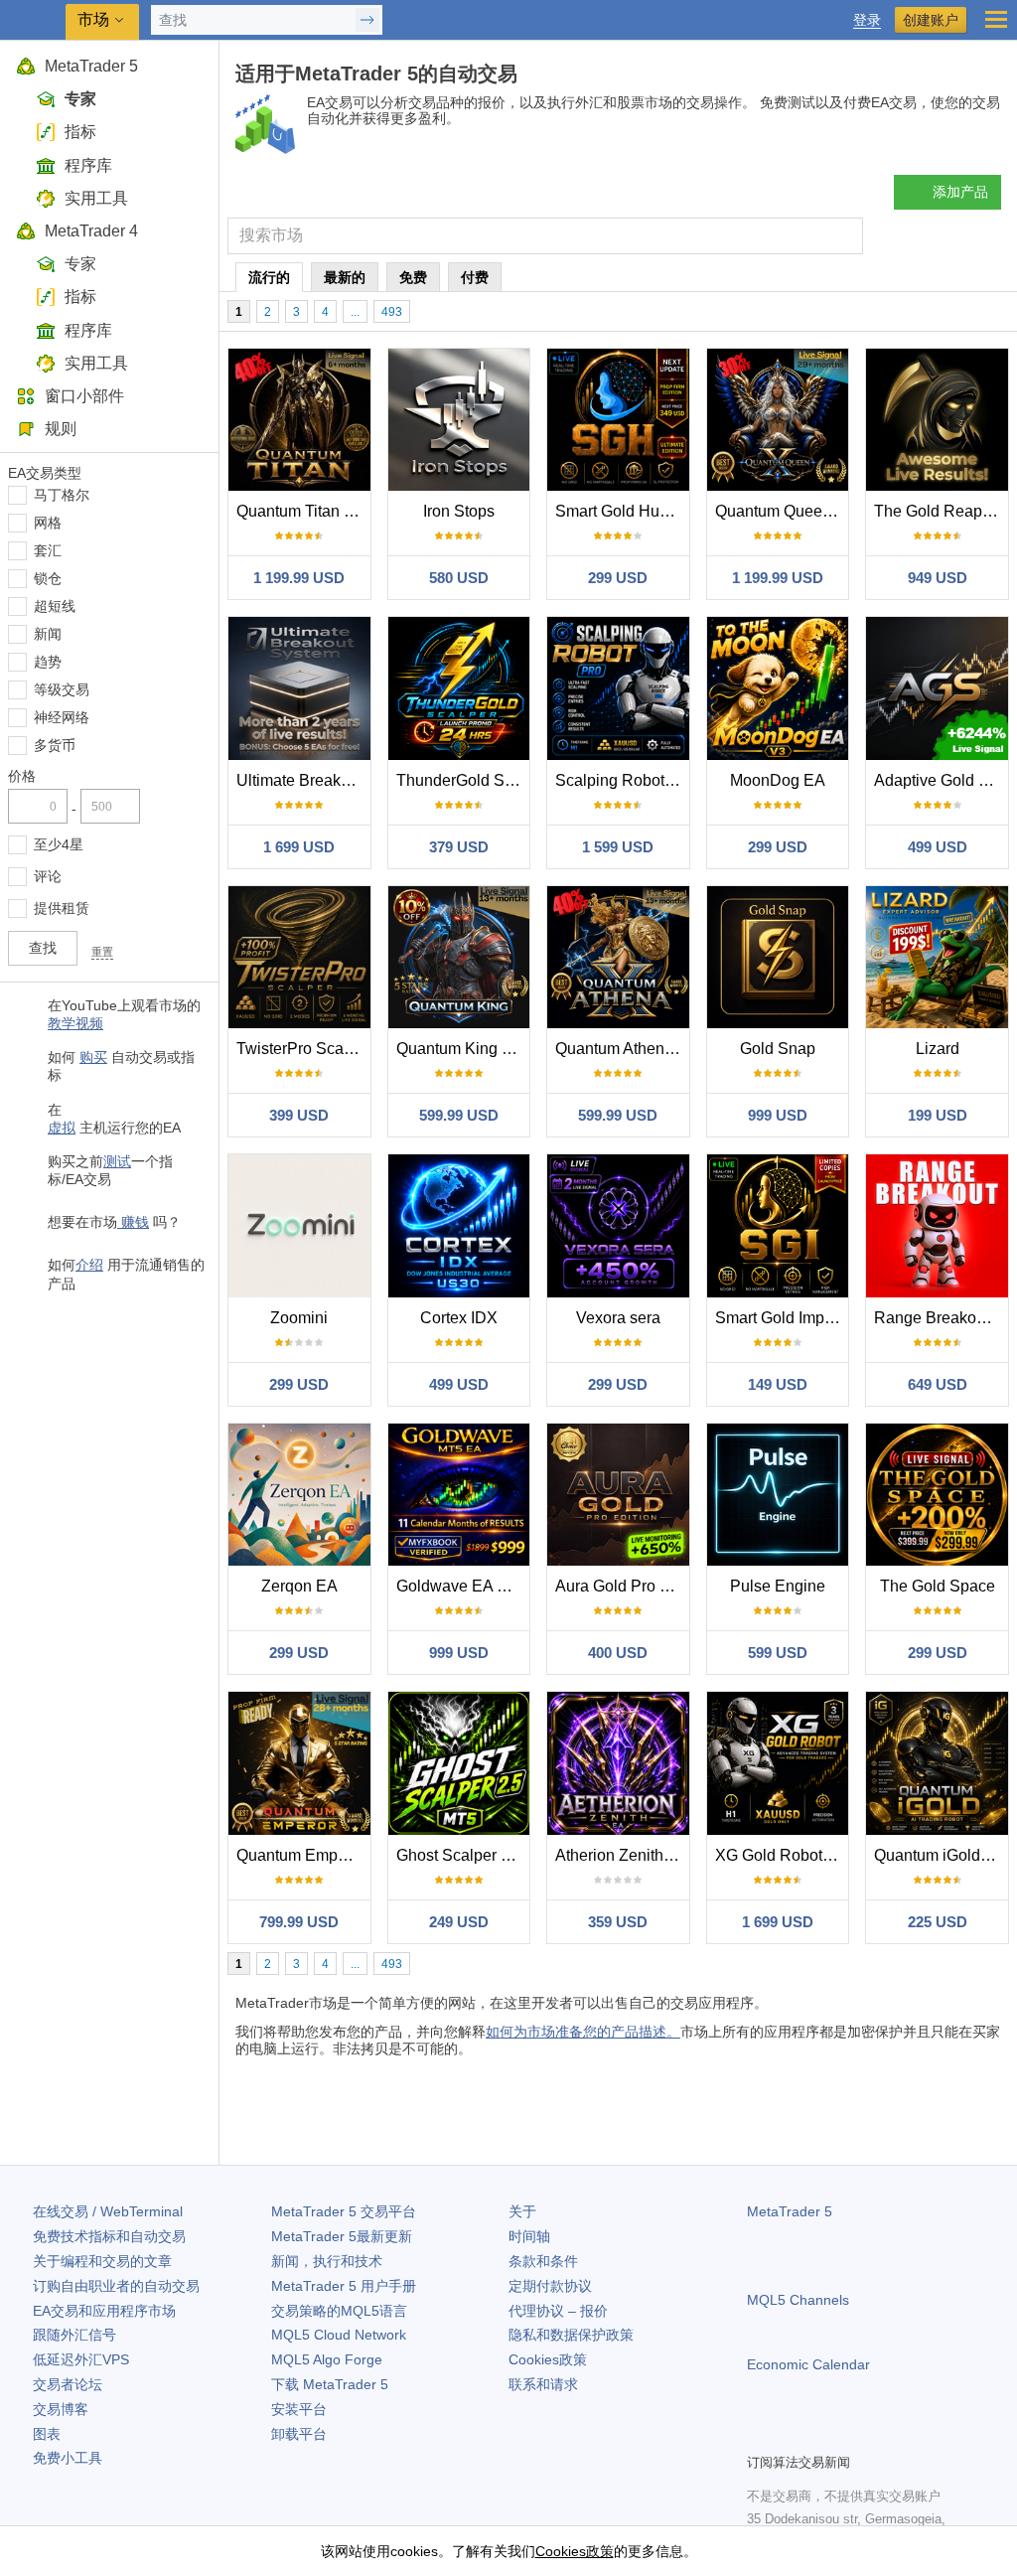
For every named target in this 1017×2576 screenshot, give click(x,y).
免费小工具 (68, 2458)
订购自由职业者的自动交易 (116, 2286)
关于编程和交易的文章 (102, 2261)
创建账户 (931, 20)
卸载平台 (299, 2434)
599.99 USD (459, 1115)
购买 (93, 1057)
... (355, 312)
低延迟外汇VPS (81, 2359)
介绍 (89, 1265)
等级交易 (62, 689)
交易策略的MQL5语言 (339, 2311)
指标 (80, 132)
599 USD (778, 1653)
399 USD (299, 1115)
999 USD (778, 1115)
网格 (48, 523)
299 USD (618, 578)
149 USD (778, 1384)
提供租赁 (62, 908)
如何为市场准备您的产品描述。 (583, 2032)
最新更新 (342, 2236)
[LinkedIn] (886, 2435)
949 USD (938, 578)
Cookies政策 (548, 2359)
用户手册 (344, 2286)
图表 (47, 2434)
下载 (330, 2384)
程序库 (88, 165)
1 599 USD (618, 847)
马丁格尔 (62, 495)
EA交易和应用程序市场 (104, 2311)
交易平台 (344, 2211)
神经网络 (62, 717)
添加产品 (960, 192)
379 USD (459, 847)
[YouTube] (854, 2435)
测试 (117, 1161)
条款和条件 (543, 2261)
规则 (61, 429)
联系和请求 (543, 2384)
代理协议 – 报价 (558, 2311)
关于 (522, 2211)
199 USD (938, 1115)
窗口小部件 (84, 396)
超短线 (55, 606)
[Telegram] (791, 2435)
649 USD (938, 1384)
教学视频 (75, 1023)
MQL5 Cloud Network (339, 2335)
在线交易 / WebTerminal (108, 2211)
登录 (867, 20)
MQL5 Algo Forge (327, 2359)
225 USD (938, 1922)
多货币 (55, 745)
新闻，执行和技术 (327, 2261)
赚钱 (133, 1222)
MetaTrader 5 (91, 66)
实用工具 (96, 198)
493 (392, 312)
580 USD (459, 578)
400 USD (618, 1653)
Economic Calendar (808, 2364)
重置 (102, 952)
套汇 (48, 550)
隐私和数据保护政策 (571, 2335)
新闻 (48, 634)
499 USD (938, 847)
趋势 (48, 662)
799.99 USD (299, 1922)
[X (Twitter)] (822, 2435)
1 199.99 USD (299, 578)
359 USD (618, 1922)
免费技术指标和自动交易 (109, 2236)
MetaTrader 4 (91, 231)
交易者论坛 (68, 2384)
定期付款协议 (550, 2286)
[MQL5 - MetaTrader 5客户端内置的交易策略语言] (35, 20)
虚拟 (62, 1128)
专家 (80, 99)
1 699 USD (299, 847)
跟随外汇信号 (74, 2335)
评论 (48, 876)
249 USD (459, 1922)
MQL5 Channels (798, 2300)
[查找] (846, 236)
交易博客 (61, 2409)
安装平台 (299, 2409)
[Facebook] (759, 2435)
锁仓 (48, 578)
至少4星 (59, 844)
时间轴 (529, 2236)
